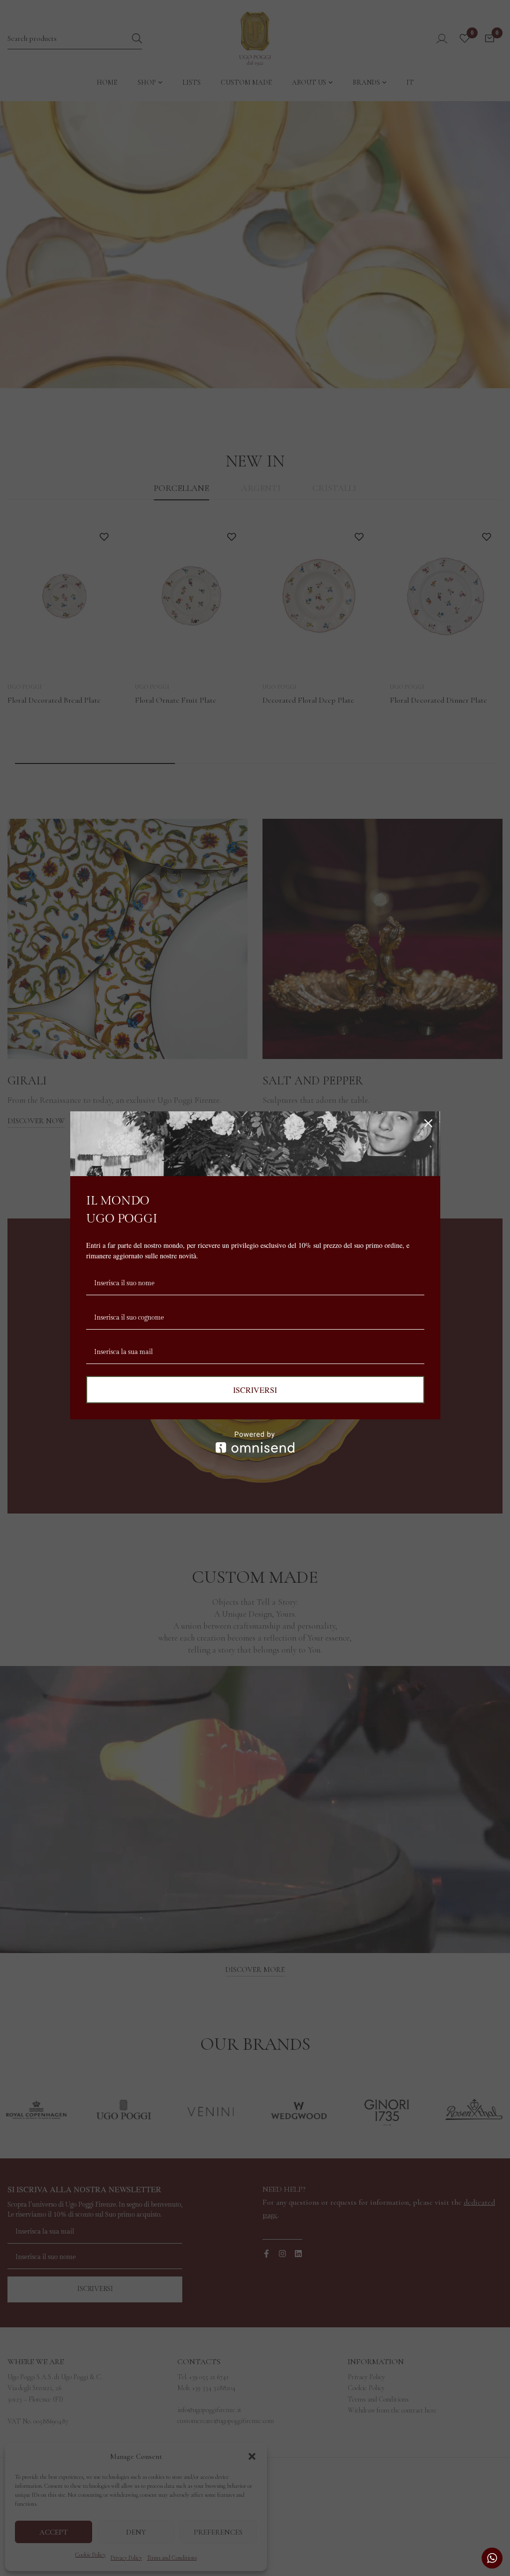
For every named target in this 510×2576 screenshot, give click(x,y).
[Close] (428, 1123)
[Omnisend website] (255, 1442)
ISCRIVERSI (255, 1390)
